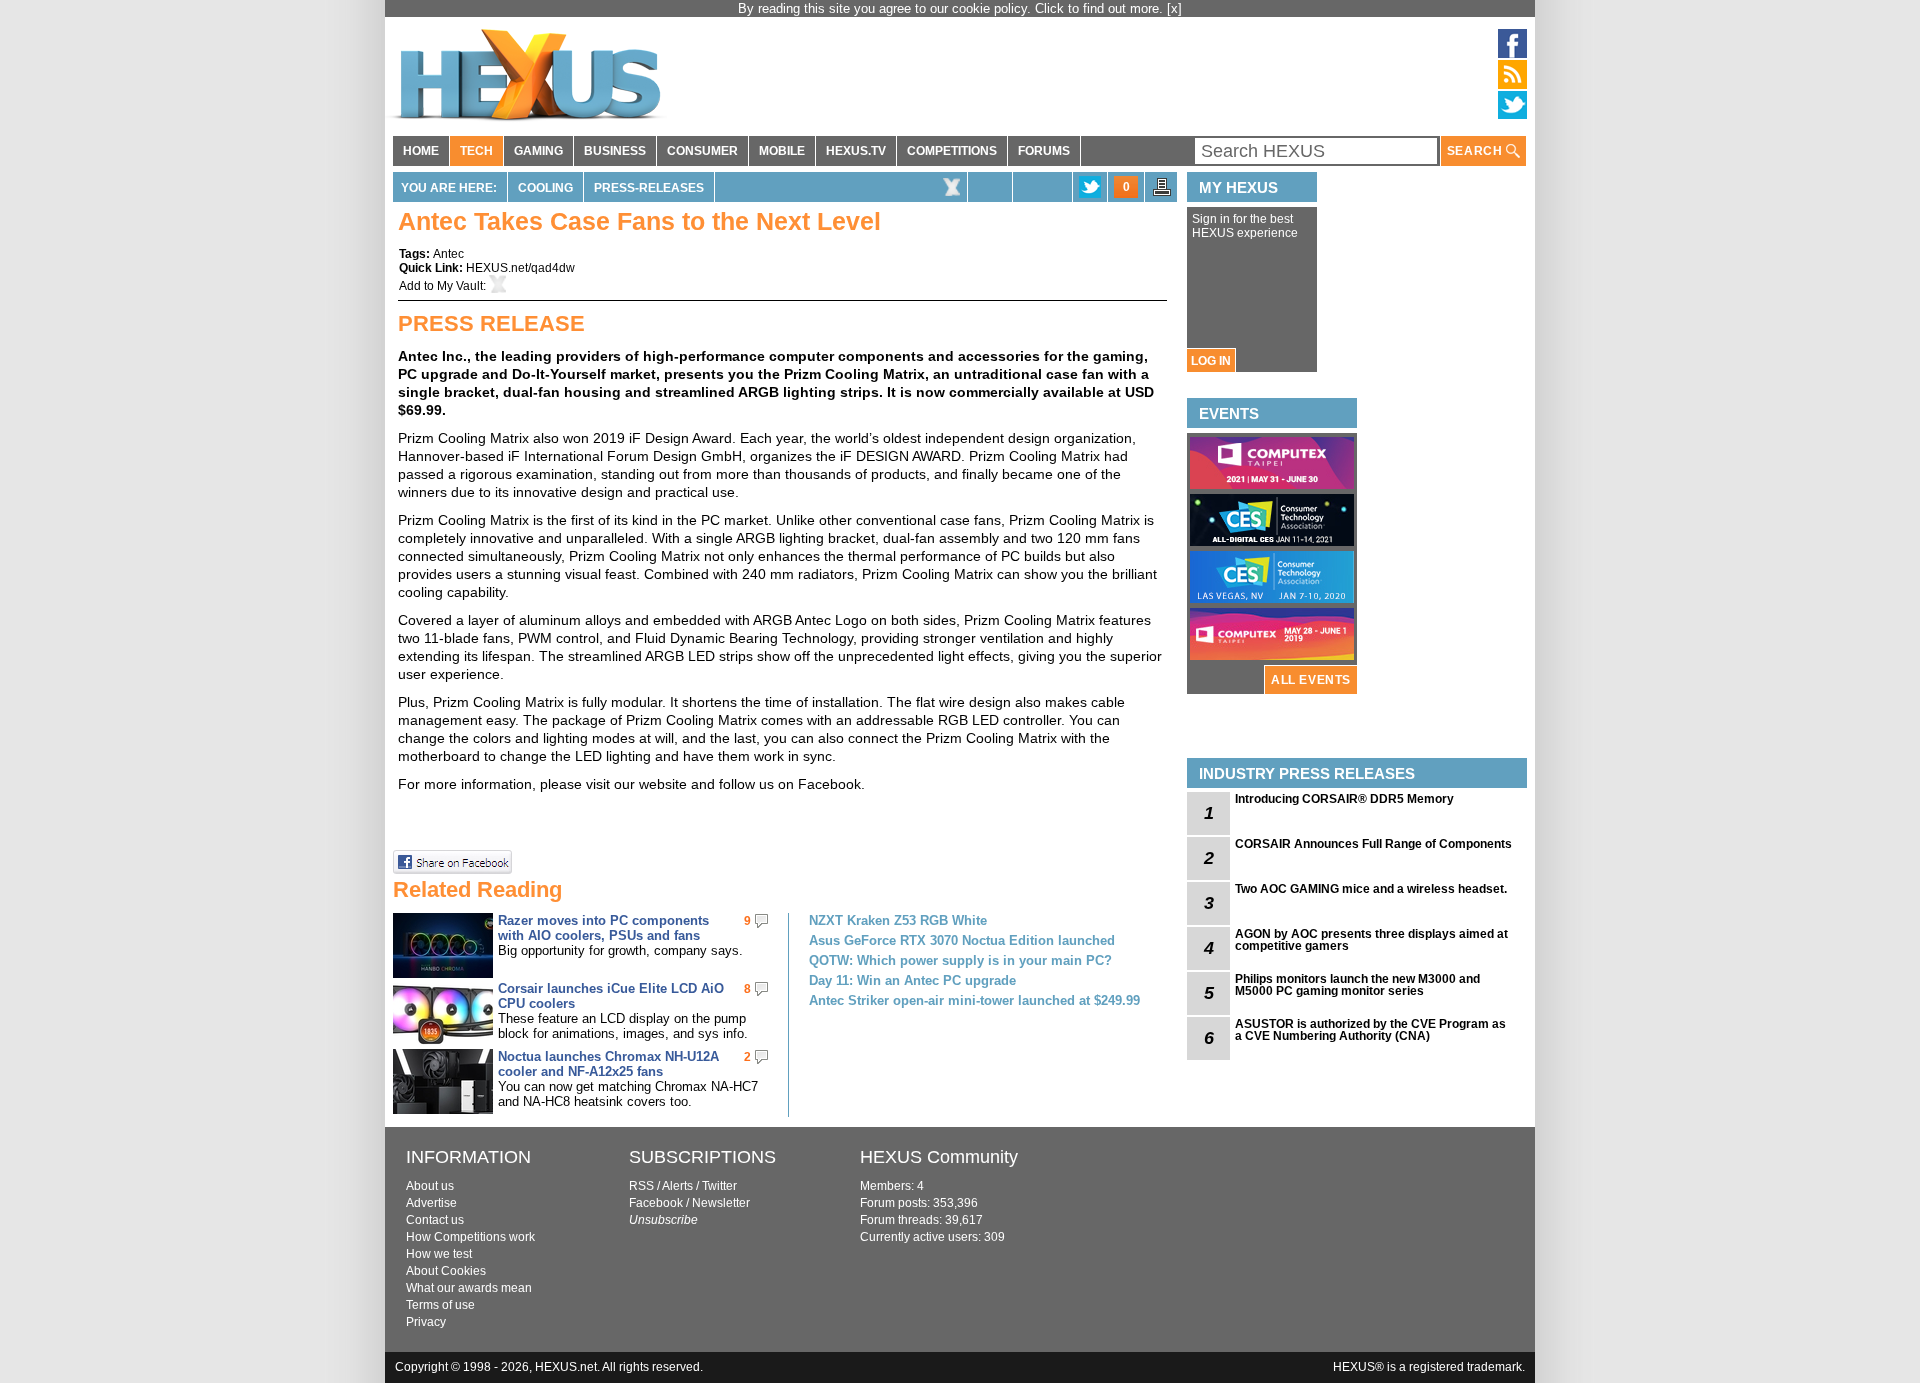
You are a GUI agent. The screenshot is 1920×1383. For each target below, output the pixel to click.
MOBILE (782, 151)
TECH (476, 151)
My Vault (460, 286)
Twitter (719, 1186)
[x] (1174, 8)
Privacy (426, 1322)
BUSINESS (615, 151)
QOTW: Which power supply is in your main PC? (960, 960)
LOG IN (1211, 361)
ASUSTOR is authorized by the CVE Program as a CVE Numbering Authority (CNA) (1370, 1030)
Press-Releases (649, 188)
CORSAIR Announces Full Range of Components (1373, 844)
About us (430, 1186)
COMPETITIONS (952, 151)
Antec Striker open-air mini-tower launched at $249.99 (974, 1000)
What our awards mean (469, 1288)
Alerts (677, 1186)
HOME (421, 151)
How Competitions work (470, 1237)
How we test (439, 1254)
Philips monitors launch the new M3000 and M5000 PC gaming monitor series (1357, 985)
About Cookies (446, 1271)
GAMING (538, 151)
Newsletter (721, 1203)
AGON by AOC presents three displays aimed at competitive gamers (1371, 940)
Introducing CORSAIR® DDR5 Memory (1344, 799)
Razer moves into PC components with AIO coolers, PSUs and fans (603, 928)
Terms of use (440, 1305)
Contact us (435, 1220)
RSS (641, 1186)
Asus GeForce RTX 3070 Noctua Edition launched (962, 940)
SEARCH (1476, 151)
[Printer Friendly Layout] (1162, 193)
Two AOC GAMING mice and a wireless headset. (1371, 889)
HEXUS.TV (856, 151)
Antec (448, 254)
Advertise (431, 1203)
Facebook (656, 1203)
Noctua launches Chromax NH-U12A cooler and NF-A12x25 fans (608, 1064)
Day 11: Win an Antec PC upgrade (912, 980)
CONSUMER (702, 151)
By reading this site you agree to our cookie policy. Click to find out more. (952, 8)
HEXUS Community (939, 1157)
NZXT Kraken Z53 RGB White (898, 920)
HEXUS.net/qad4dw (520, 268)
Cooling (545, 188)
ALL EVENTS (1311, 680)
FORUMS (1044, 151)
